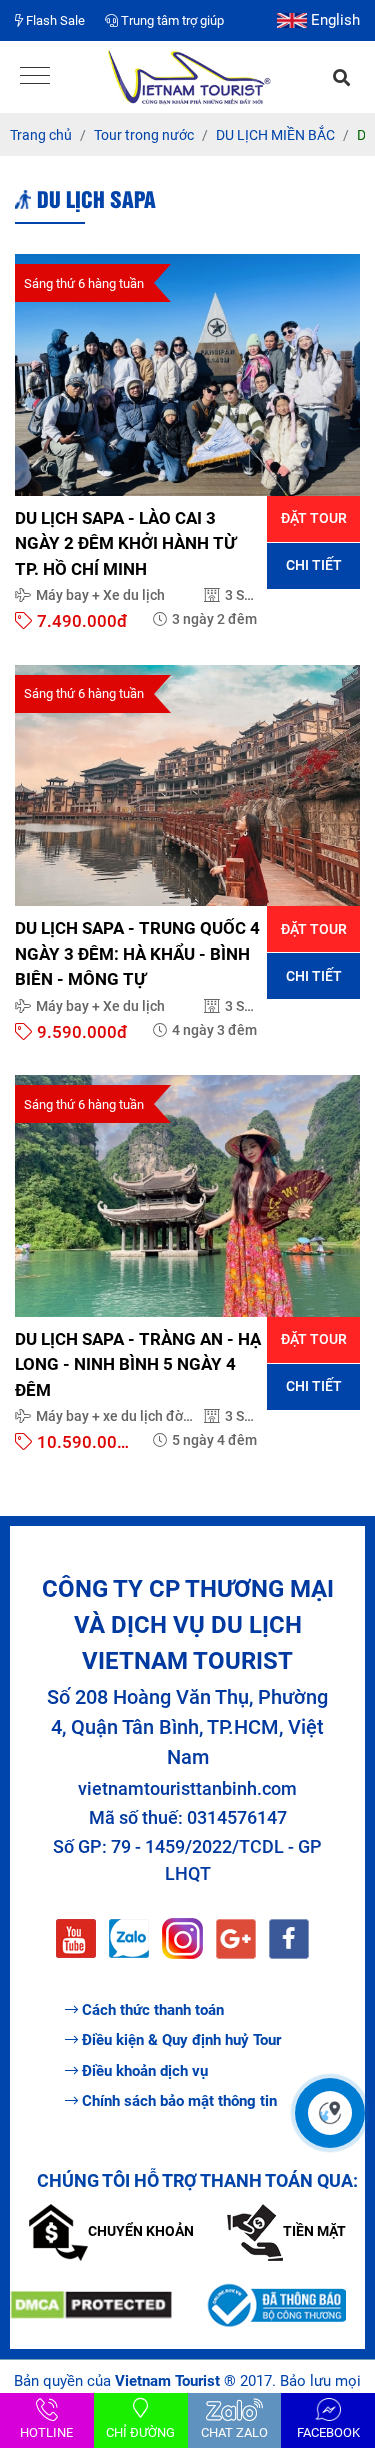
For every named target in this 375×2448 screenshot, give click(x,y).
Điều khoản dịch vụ (145, 2071)
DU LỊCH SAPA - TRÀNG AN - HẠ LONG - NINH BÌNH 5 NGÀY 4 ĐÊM (138, 1364)
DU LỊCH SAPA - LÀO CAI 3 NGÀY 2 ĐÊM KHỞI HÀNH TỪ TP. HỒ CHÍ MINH (125, 543)
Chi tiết (314, 565)
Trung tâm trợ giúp (171, 20)
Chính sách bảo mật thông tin (179, 2101)
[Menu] (35, 77)
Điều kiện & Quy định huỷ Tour (181, 2040)
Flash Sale (54, 20)
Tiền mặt (314, 2231)
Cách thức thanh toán (153, 2010)
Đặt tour (314, 518)
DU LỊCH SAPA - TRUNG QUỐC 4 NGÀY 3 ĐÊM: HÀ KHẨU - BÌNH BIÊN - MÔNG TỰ (137, 953)
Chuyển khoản (141, 2231)
